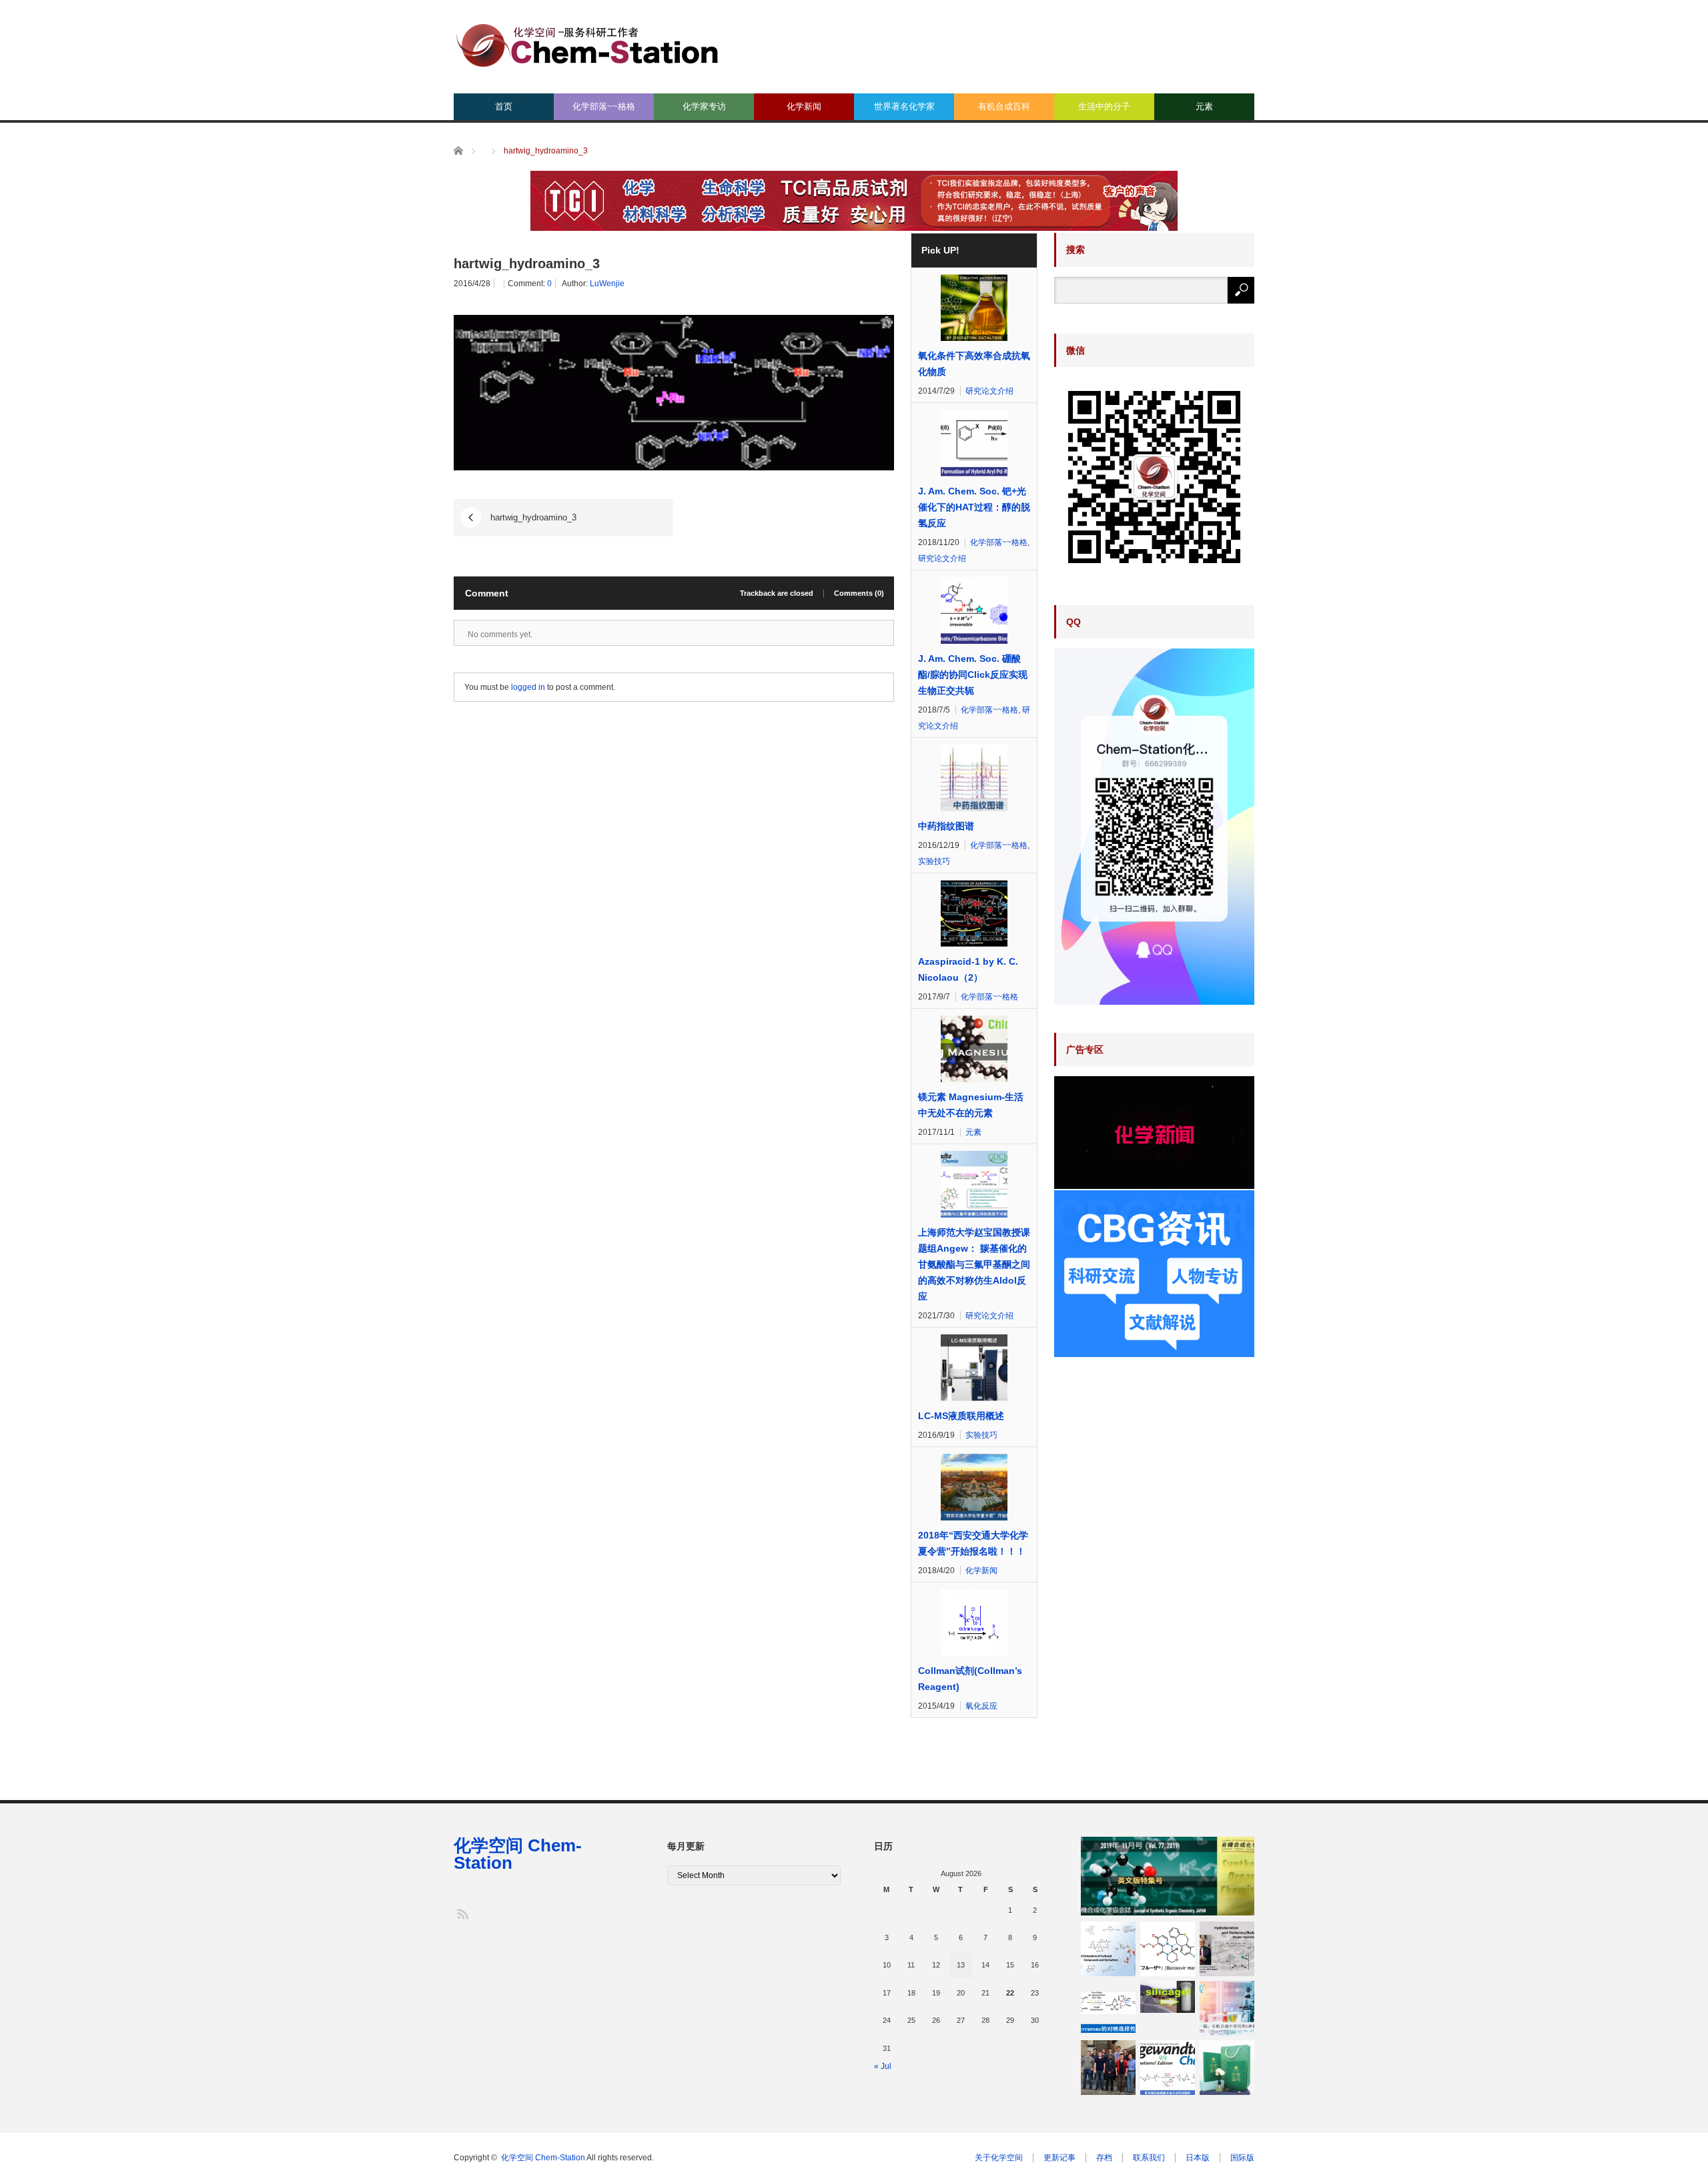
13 (961, 1965)
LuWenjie (607, 284)
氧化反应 (981, 1706)
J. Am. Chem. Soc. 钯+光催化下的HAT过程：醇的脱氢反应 (974, 507)
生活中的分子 (1104, 106)
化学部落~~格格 (604, 106)
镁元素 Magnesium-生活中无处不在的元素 (971, 1105)
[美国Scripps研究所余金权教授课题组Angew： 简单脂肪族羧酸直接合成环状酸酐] (1168, 2068)
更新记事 (1059, 2158)
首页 (504, 106)
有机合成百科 (1004, 106)
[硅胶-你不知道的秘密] (1168, 1997)
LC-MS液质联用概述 (961, 1416)
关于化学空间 (999, 2158)
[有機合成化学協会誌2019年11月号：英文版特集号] (1168, 1876)
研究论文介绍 (989, 391)
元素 (1204, 106)
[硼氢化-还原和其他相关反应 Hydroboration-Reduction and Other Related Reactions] (1227, 1949)
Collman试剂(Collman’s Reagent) (970, 1679)
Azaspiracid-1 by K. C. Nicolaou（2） (968, 969)
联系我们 (1149, 2158)
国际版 (1242, 2158)
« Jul (883, 2066)
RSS (462, 1913)
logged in (528, 687)
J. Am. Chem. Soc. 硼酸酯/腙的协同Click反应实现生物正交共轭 (973, 675)
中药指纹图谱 (946, 826)
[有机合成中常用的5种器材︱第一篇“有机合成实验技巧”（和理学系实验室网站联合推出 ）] (1227, 2008)
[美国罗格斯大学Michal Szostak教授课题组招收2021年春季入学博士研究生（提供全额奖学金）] (1108, 2068)
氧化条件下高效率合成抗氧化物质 (974, 364)
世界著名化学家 (904, 106)
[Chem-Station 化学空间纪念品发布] (1227, 2068)
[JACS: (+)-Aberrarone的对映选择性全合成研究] (1108, 2008)
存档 (1104, 2158)
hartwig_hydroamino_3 (533, 517)
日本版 (1198, 2158)
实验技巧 (934, 861)
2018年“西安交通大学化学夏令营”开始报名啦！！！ (973, 1543)
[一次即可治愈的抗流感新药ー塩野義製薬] (1168, 1949)
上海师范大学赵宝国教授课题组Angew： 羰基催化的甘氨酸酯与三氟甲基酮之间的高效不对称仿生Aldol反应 (974, 1264)
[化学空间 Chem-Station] (587, 44)
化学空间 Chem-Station (518, 1854)
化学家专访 (704, 106)
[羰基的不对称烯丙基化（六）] (1108, 1949)
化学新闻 (804, 106)
